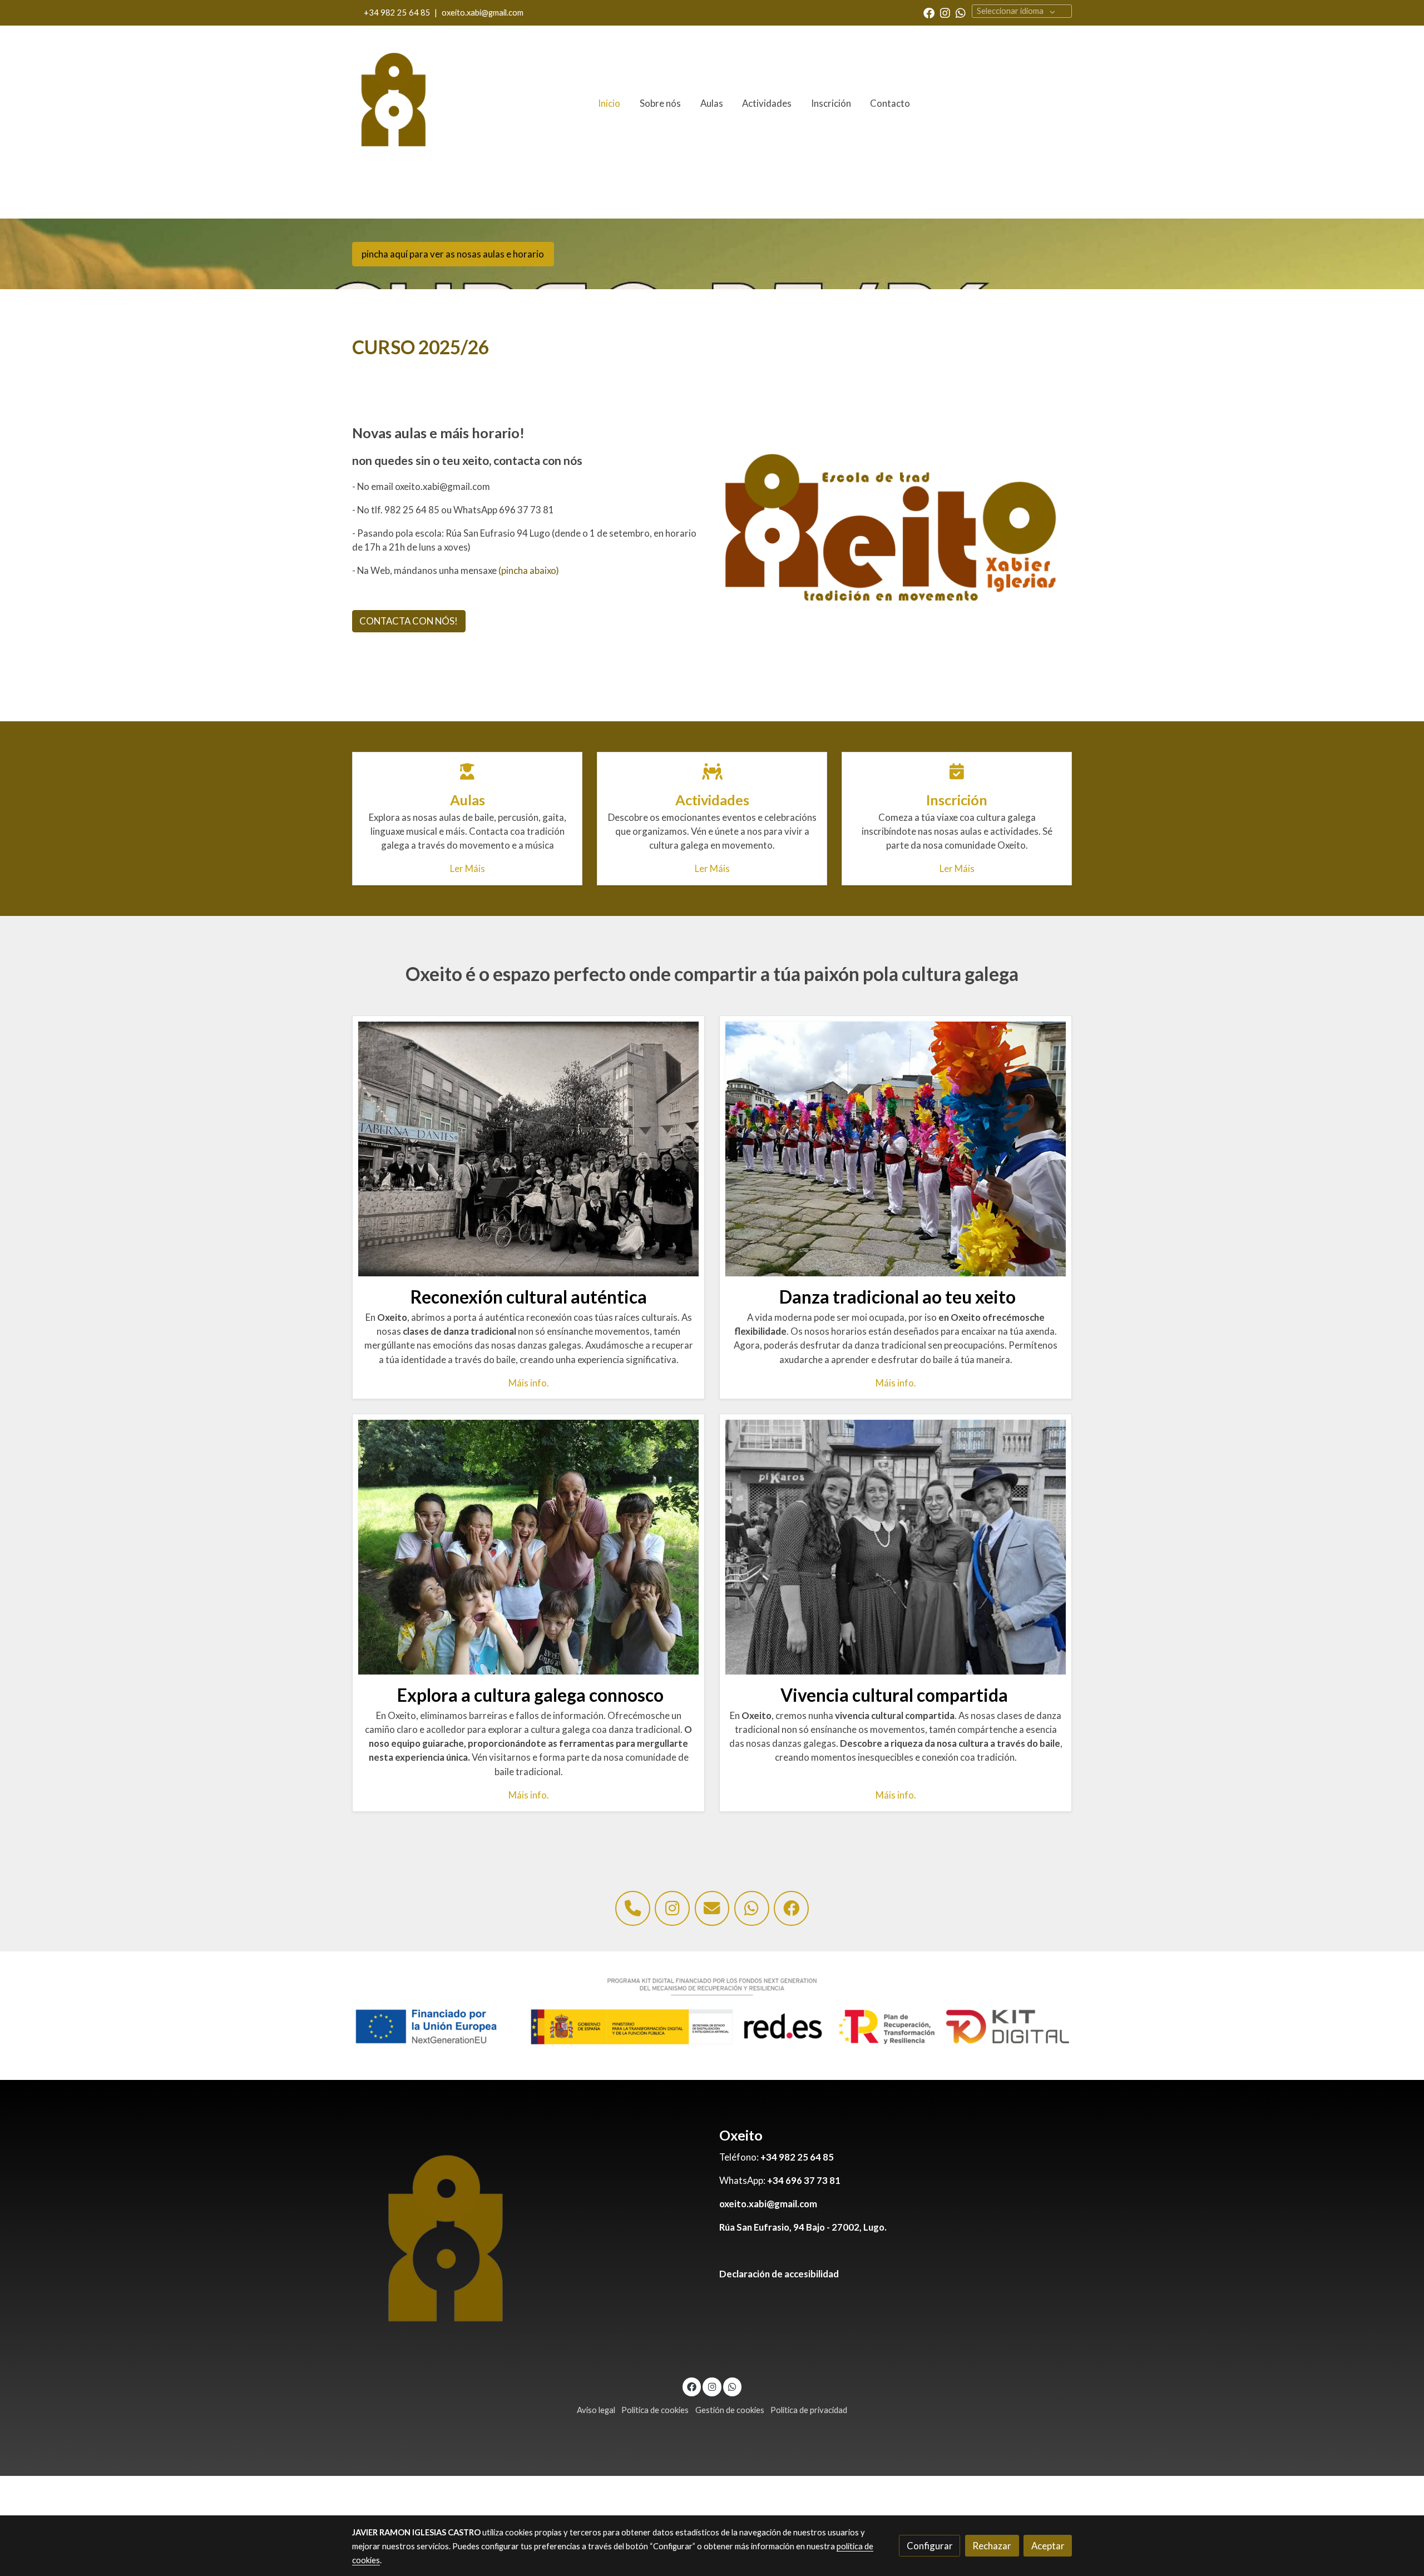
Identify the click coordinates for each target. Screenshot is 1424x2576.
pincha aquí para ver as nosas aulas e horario (453, 254)
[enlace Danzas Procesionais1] (896, 1148)
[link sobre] (528, 2245)
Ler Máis (468, 868)
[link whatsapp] (961, 12)
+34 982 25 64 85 (397, 13)
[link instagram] (945, 12)
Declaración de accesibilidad (779, 2274)
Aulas (468, 800)
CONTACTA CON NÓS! (409, 621)
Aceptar (1048, 2546)
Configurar (930, 2546)
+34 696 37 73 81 (804, 2180)
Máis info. (529, 1383)
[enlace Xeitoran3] (528, 1546)
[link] (394, 103)
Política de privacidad (809, 2410)
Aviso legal (596, 2410)
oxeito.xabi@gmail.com (483, 13)
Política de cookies (655, 2410)
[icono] (467, 772)
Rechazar (992, 2546)
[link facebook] (929, 12)
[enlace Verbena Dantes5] (896, 1546)
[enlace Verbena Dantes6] (528, 1148)
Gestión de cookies (730, 2410)
